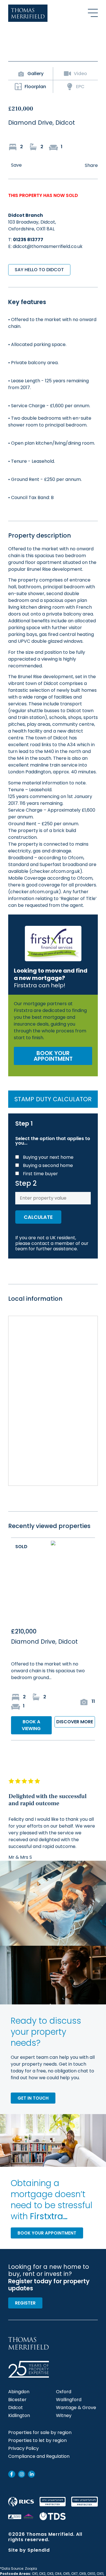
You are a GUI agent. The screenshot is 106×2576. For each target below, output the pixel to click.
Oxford (64, 2392)
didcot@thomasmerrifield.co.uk (48, 246)
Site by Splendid (29, 2550)
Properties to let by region (37, 2441)
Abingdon (19, 2392)
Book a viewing (31, 1725)
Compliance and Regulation (39, 2456)
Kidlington (19, 2416)
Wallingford (69, 2400)
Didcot (16, 2408)
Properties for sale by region (40, 2433)
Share (91, 165)
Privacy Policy (23, 2448)
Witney (64, 2416)
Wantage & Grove (76, 2408)
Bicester (17, 2400)
